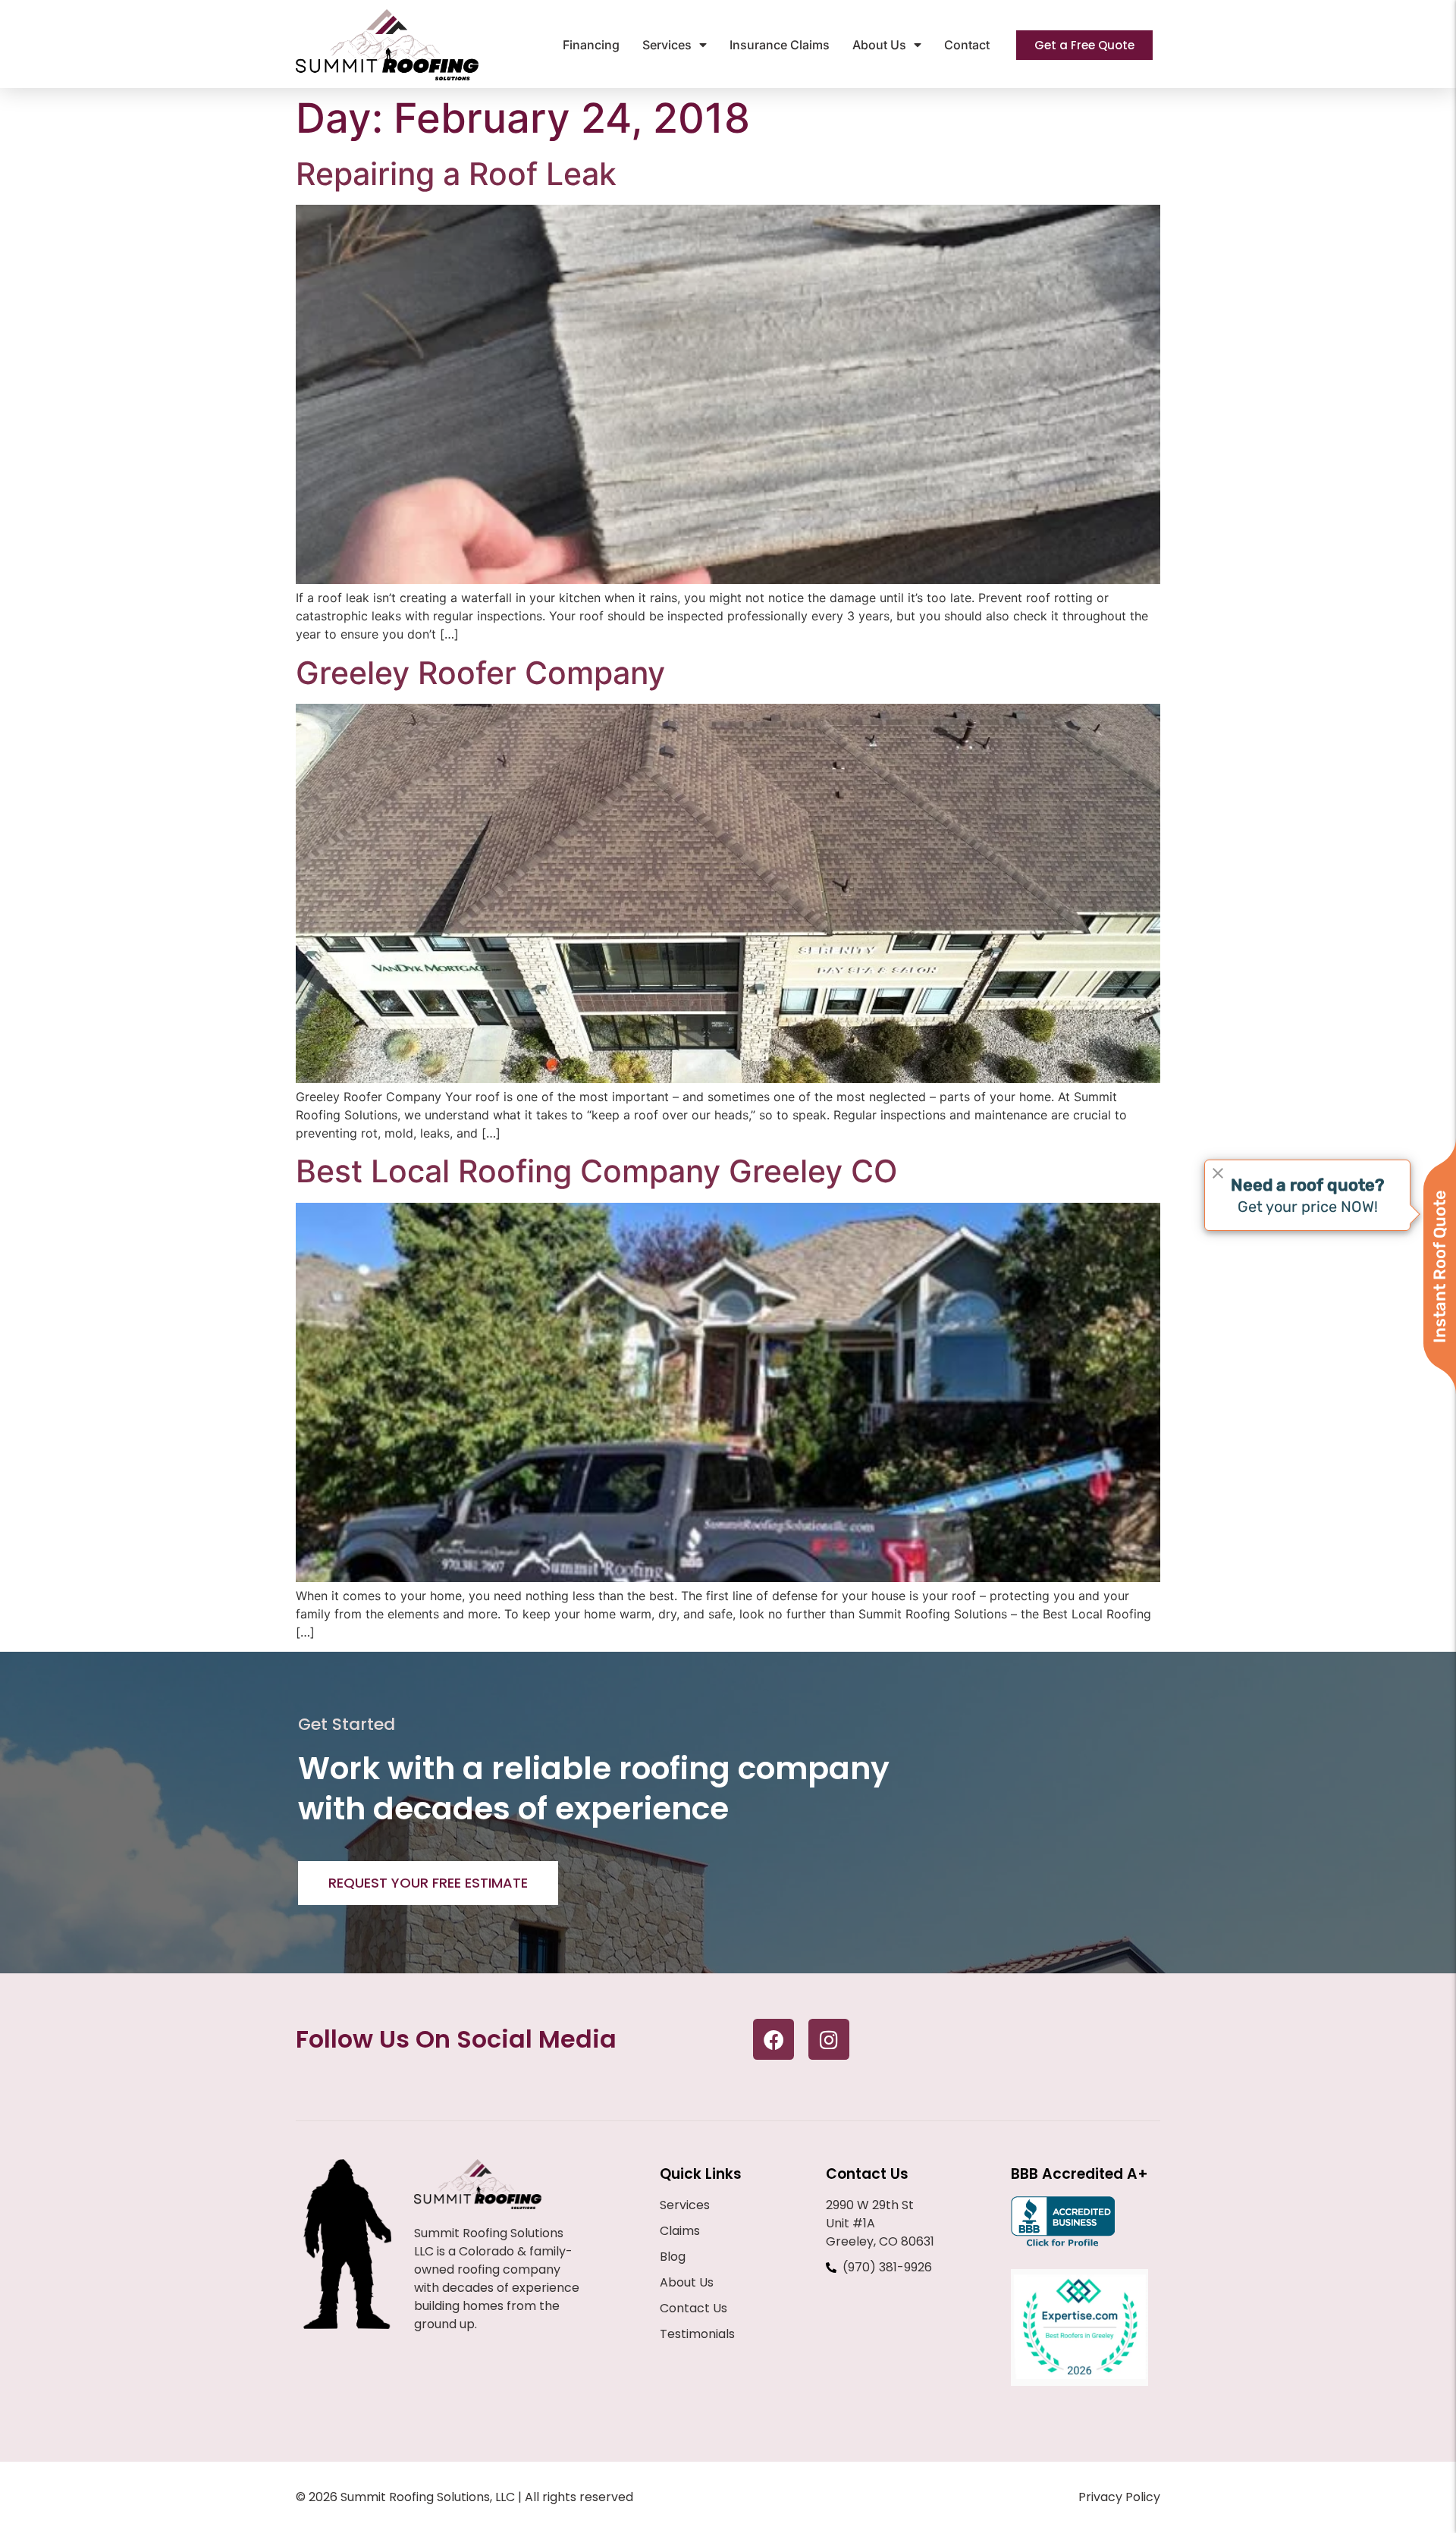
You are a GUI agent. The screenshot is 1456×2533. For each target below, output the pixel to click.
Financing (591, 45)
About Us (879, 45)
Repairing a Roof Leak (456, 174)
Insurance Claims (780, 45)
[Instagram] (829, 2039)
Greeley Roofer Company (480, 673)
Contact (967, 45)
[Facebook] (773, 2039)
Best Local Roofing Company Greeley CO (597, 1171)
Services (667, 45)
